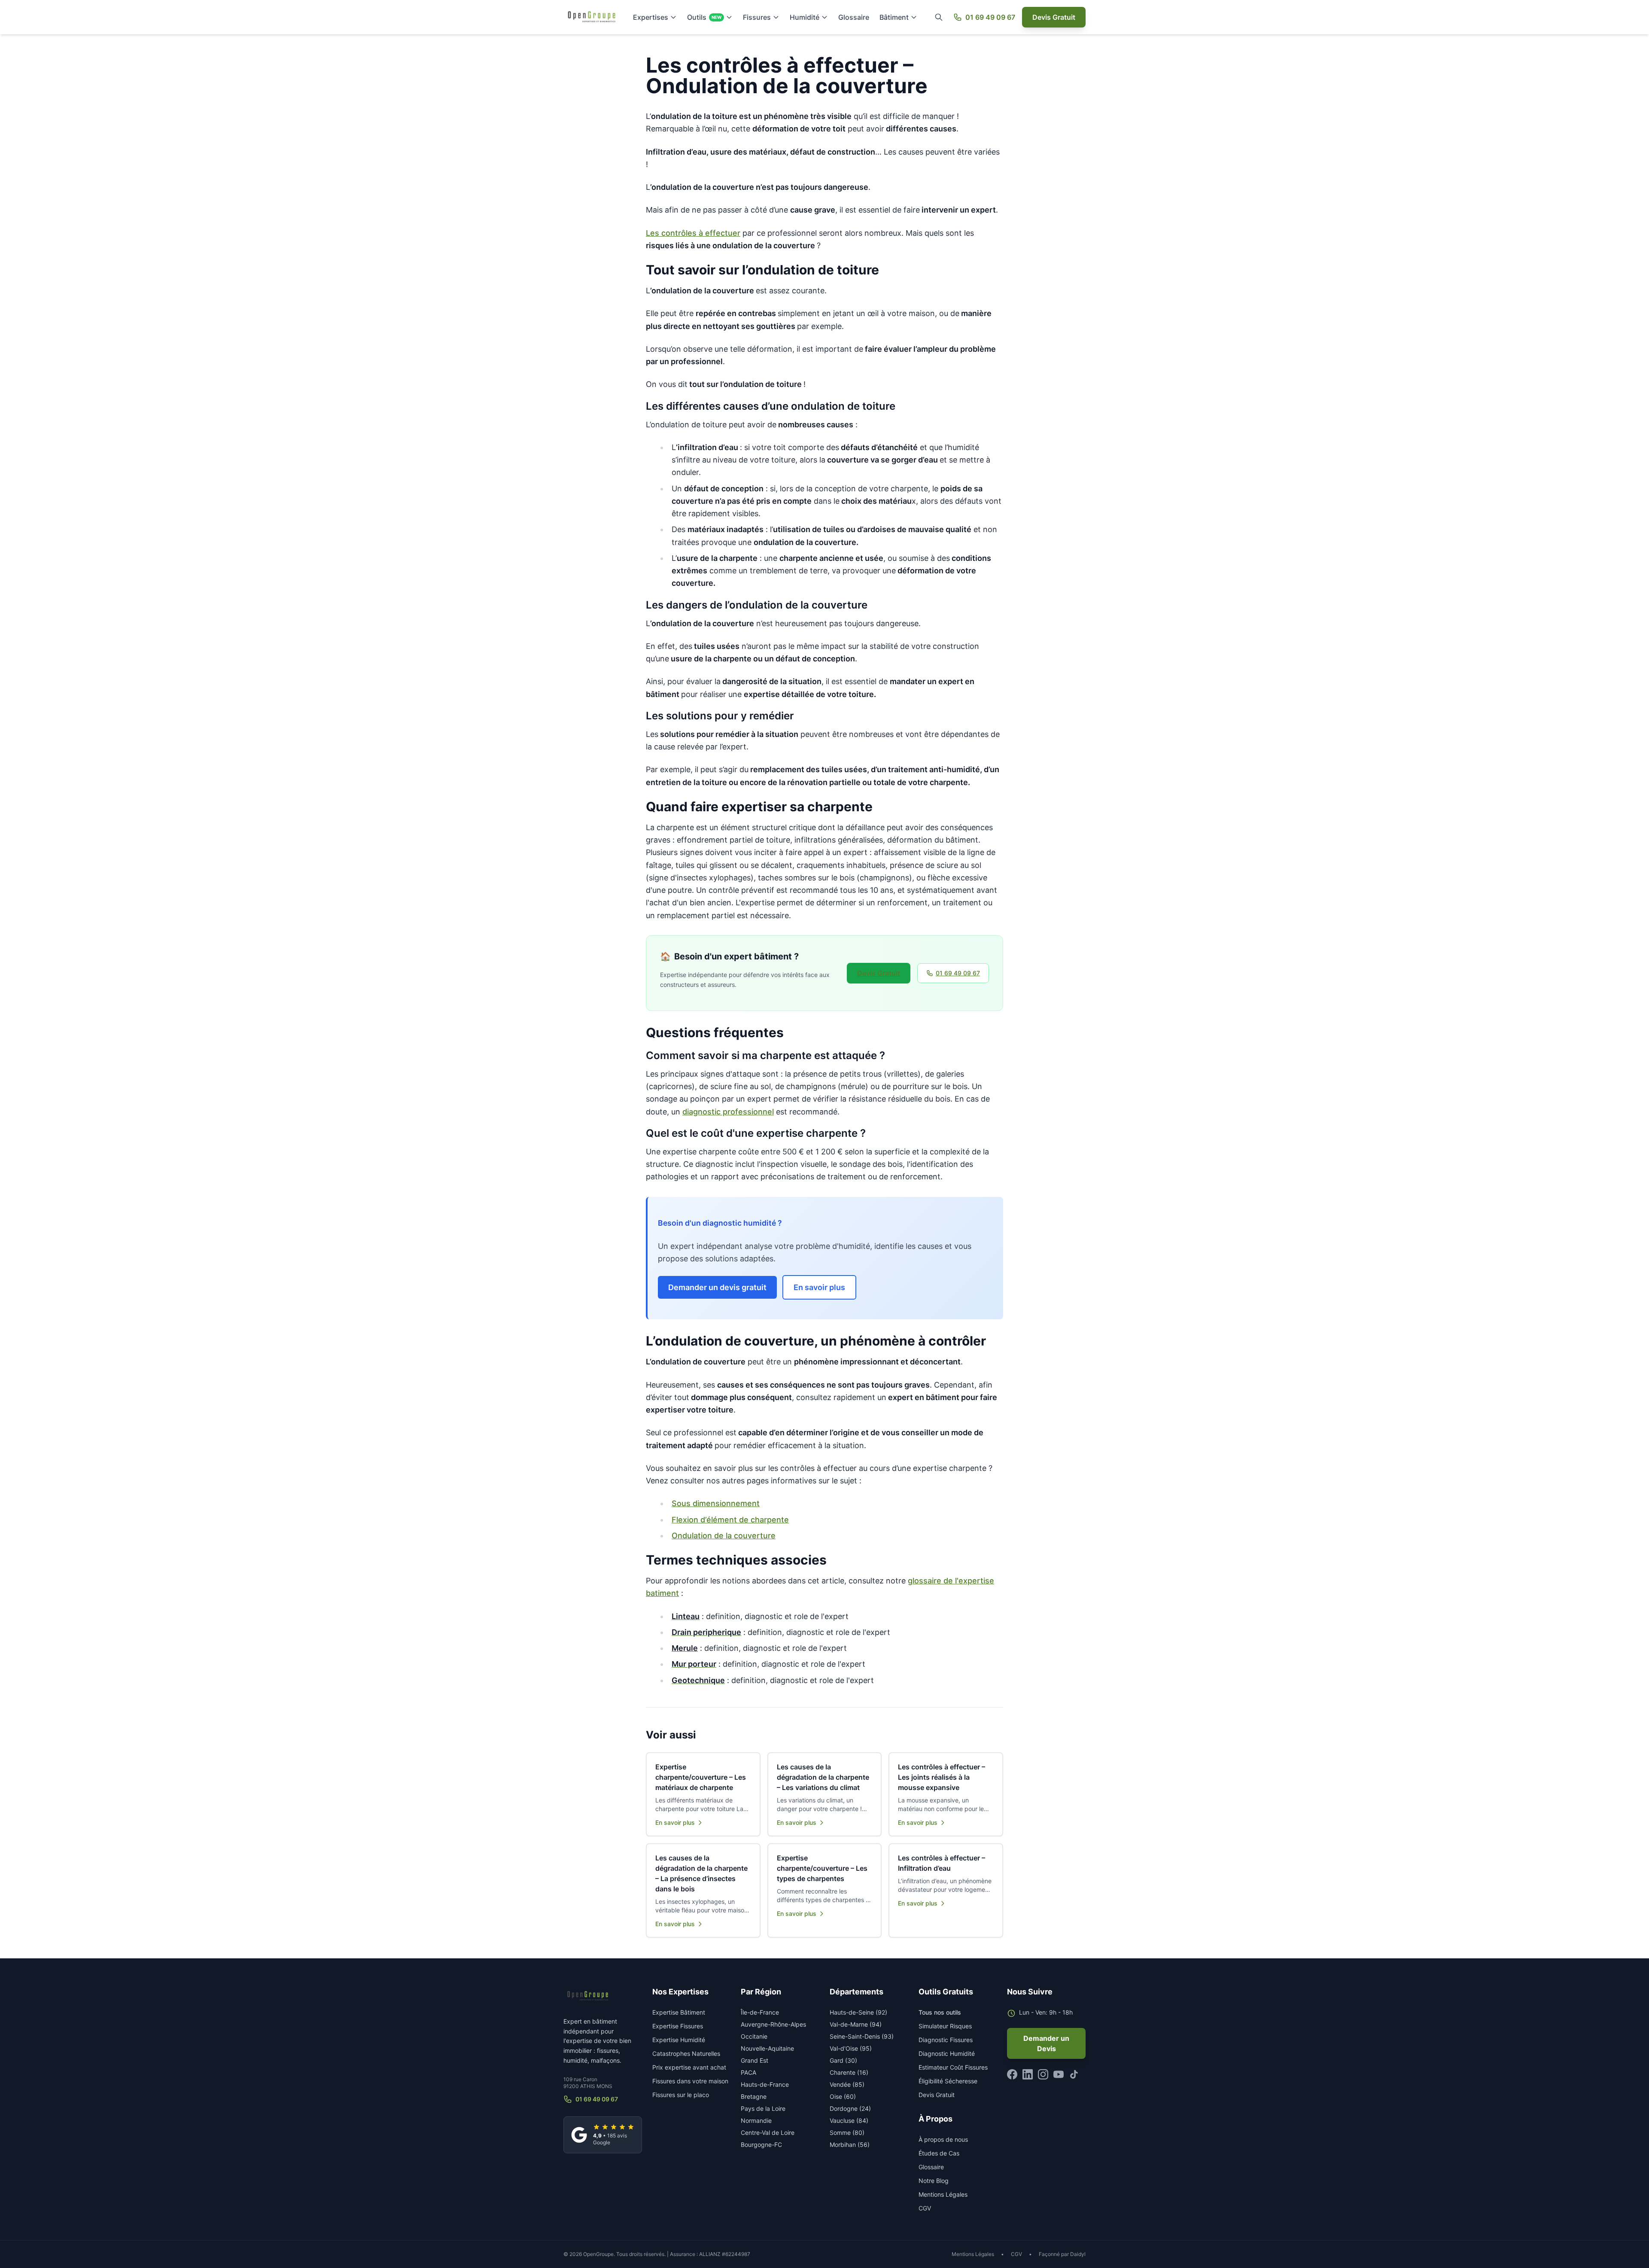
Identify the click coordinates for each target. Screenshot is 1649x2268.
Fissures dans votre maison (690, 2081)
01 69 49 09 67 (990, 17)
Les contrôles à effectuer (693, 233)
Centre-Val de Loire (768, 2133)
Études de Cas (939, 2153)
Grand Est (755, 2060)
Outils (704, 17)
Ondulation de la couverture (724, 1536)
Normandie (756, 2120)
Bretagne (754, 2096)
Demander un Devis (1046, 2043)
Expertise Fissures (678, 2026)
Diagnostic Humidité (947, 2053)
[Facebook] (1012, 2074)
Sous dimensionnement (716, 1503)
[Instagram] (1043, 2074)
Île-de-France (760, 2012)
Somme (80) (847, 2133)
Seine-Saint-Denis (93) (862, 2036)
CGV (925, 2208)
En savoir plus (819, 1287)
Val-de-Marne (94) (856, 2024)
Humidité (805, 17)
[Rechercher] (939, 17)
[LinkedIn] (1028, 2074)
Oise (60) (843, 2096)
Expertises (651, 17)
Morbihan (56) (850, 2145)
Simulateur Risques (945, 2026)
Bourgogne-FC (761, 2145)
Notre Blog (934, 2181)
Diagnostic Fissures (946, 2040)
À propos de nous (943, 2139)
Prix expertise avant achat (689, 2067)
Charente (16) (849, 2072)
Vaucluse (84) (849, 2120)
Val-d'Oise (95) (851, 2048)
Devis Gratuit (1054, 17)
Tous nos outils (940, 2012)
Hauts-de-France (765, 2084)
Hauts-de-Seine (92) (858, 2012)
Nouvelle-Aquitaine (767, 2048)
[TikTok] (1074, 2074)
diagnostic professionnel (728, 1112)
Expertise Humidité (679, 2040)
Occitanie (754, 2036)
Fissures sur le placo (681, 2095)
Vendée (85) (847, 2084)
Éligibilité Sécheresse (948, 2081)
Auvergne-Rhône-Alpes (773, 2024)
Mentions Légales (943, 2194)
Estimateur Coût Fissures (953, 2067)
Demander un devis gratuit (717, 1287)
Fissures (757, 17)
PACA (748, 2072)
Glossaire (854, 17)
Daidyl (1078, 2254)
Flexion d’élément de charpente (730, 1520)
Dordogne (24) (850, 2108)
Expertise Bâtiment (679, 2012)
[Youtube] (1059, 2074)
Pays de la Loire (763, 2108)
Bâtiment (894, 17)
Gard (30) (843, 2060)
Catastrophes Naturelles (686, 2053)
